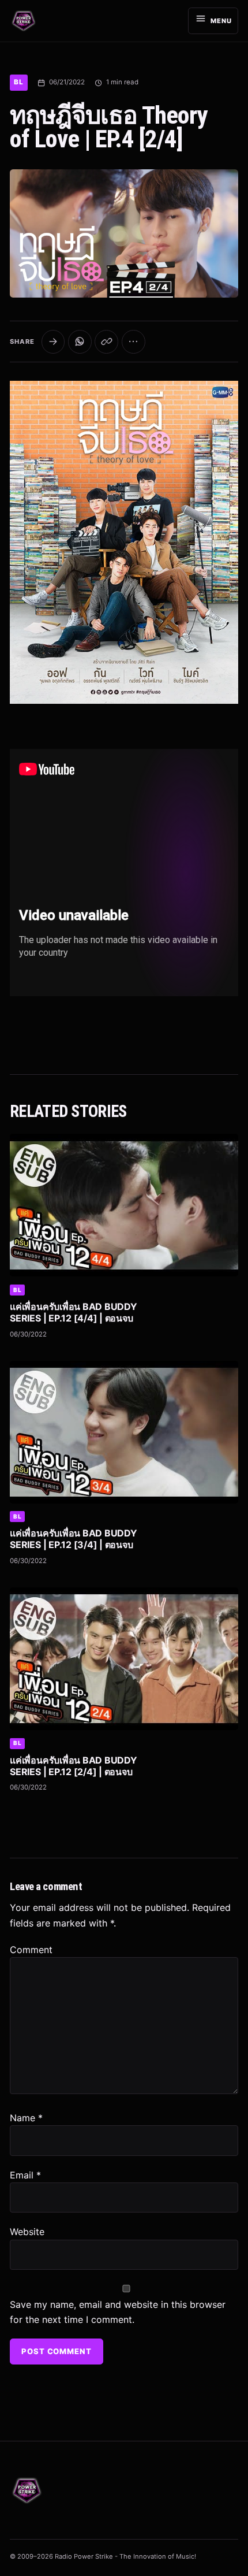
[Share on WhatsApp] (80, 342)
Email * (25, 2175)
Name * (26, 2118)
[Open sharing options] (53, 342)
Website (27, 2232)
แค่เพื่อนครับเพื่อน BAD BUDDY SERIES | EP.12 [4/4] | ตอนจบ (73, 1312)
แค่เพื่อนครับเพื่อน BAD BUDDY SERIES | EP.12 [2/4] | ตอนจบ (73, 1766)
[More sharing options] (134, 342)
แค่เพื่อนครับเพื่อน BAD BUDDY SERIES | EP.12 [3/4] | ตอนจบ (73, 1539)
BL (18, 82)
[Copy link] (106, 342)
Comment (31, 1950)
